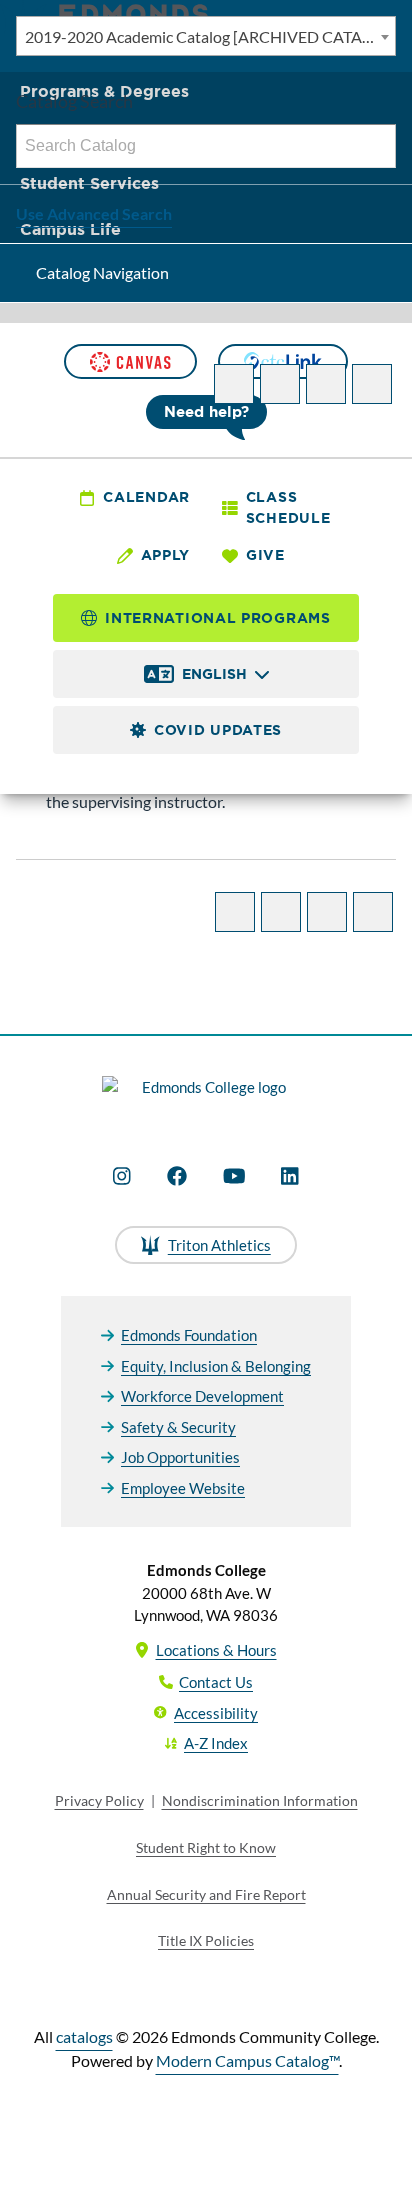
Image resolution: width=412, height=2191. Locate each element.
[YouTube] (234, 1176)
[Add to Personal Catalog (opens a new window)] (234, 384)
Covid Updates (218, 730)
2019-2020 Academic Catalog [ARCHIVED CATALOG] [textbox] (210, 36)
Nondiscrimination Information (260, 1800)
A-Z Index (216, 1743)
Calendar (146, 497)
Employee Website (183, 1488)
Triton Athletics (219, 1245)
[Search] (375, 146)
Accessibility (216, 1713)
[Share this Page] (280, 384)
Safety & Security (178, 1427)
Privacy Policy (99, 1800)
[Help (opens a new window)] (372, 384)
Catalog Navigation (102, 272)
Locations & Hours (216, 1650)
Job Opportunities (180, 1457)
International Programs (217, 618)
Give (265, 555)
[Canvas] (130, 361)
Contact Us (216, 1682)
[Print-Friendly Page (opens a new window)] (326, 384)
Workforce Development (202, 1396)
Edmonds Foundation (189, 1335)
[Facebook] (177, 1176)
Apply (166, 555)
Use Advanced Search (94, 213)
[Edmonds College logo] (206, 1098)
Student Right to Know (206, 1847)
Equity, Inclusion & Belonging (216, 1366)
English (214, 674)
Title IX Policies (206, 1940)
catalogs (84, 2036)
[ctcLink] (283, 361)
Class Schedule (288, 507)
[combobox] (206, 36)
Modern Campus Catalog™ (247, 2060)
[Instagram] (122, 1176)
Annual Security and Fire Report (206, 1894)
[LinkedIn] (290, 1176)
